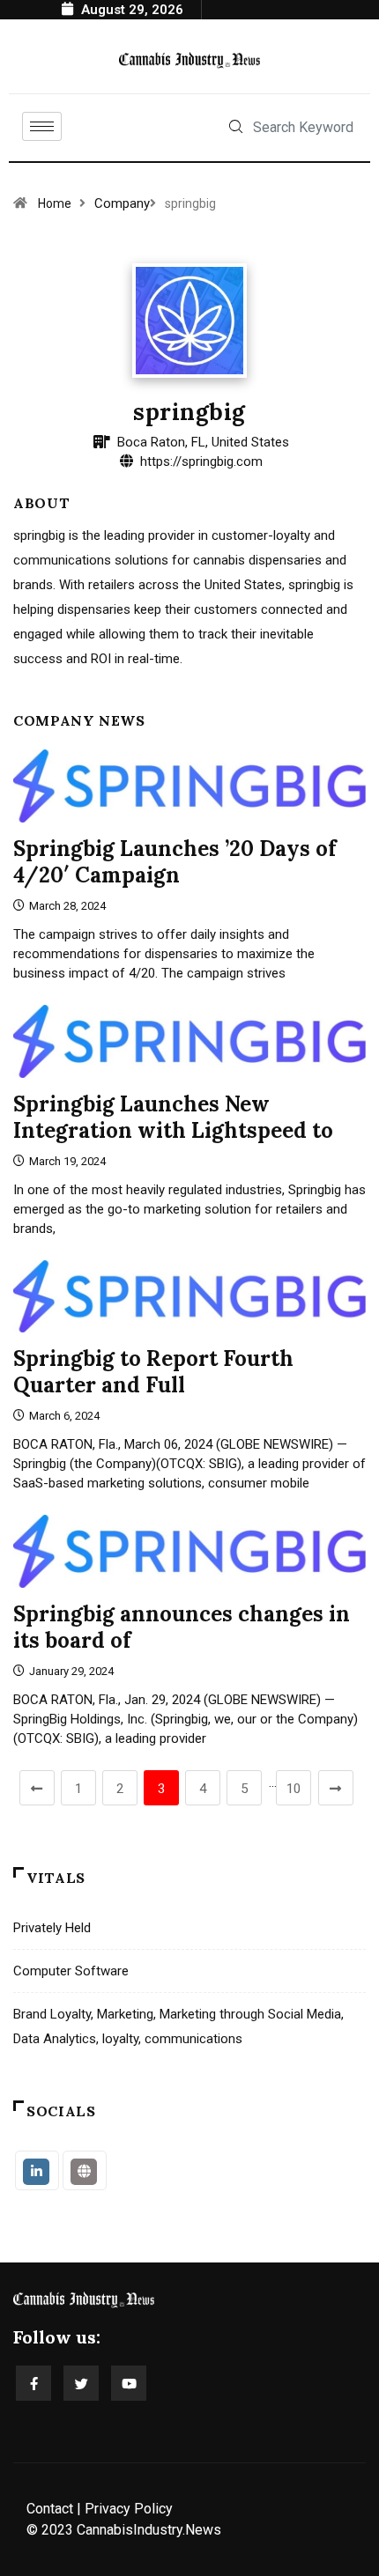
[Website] (85, 2170)
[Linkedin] (37, 2170)
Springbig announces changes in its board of (182, 1627)
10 (294, 1789)
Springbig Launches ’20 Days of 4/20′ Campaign (175, 862)
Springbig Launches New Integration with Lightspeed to (173, 1117)
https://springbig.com (201, 461)
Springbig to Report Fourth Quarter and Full (153, 1372)
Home (55, 203)
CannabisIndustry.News (149, 2530)
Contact (50, 2509)
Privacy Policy (129, 2509)
